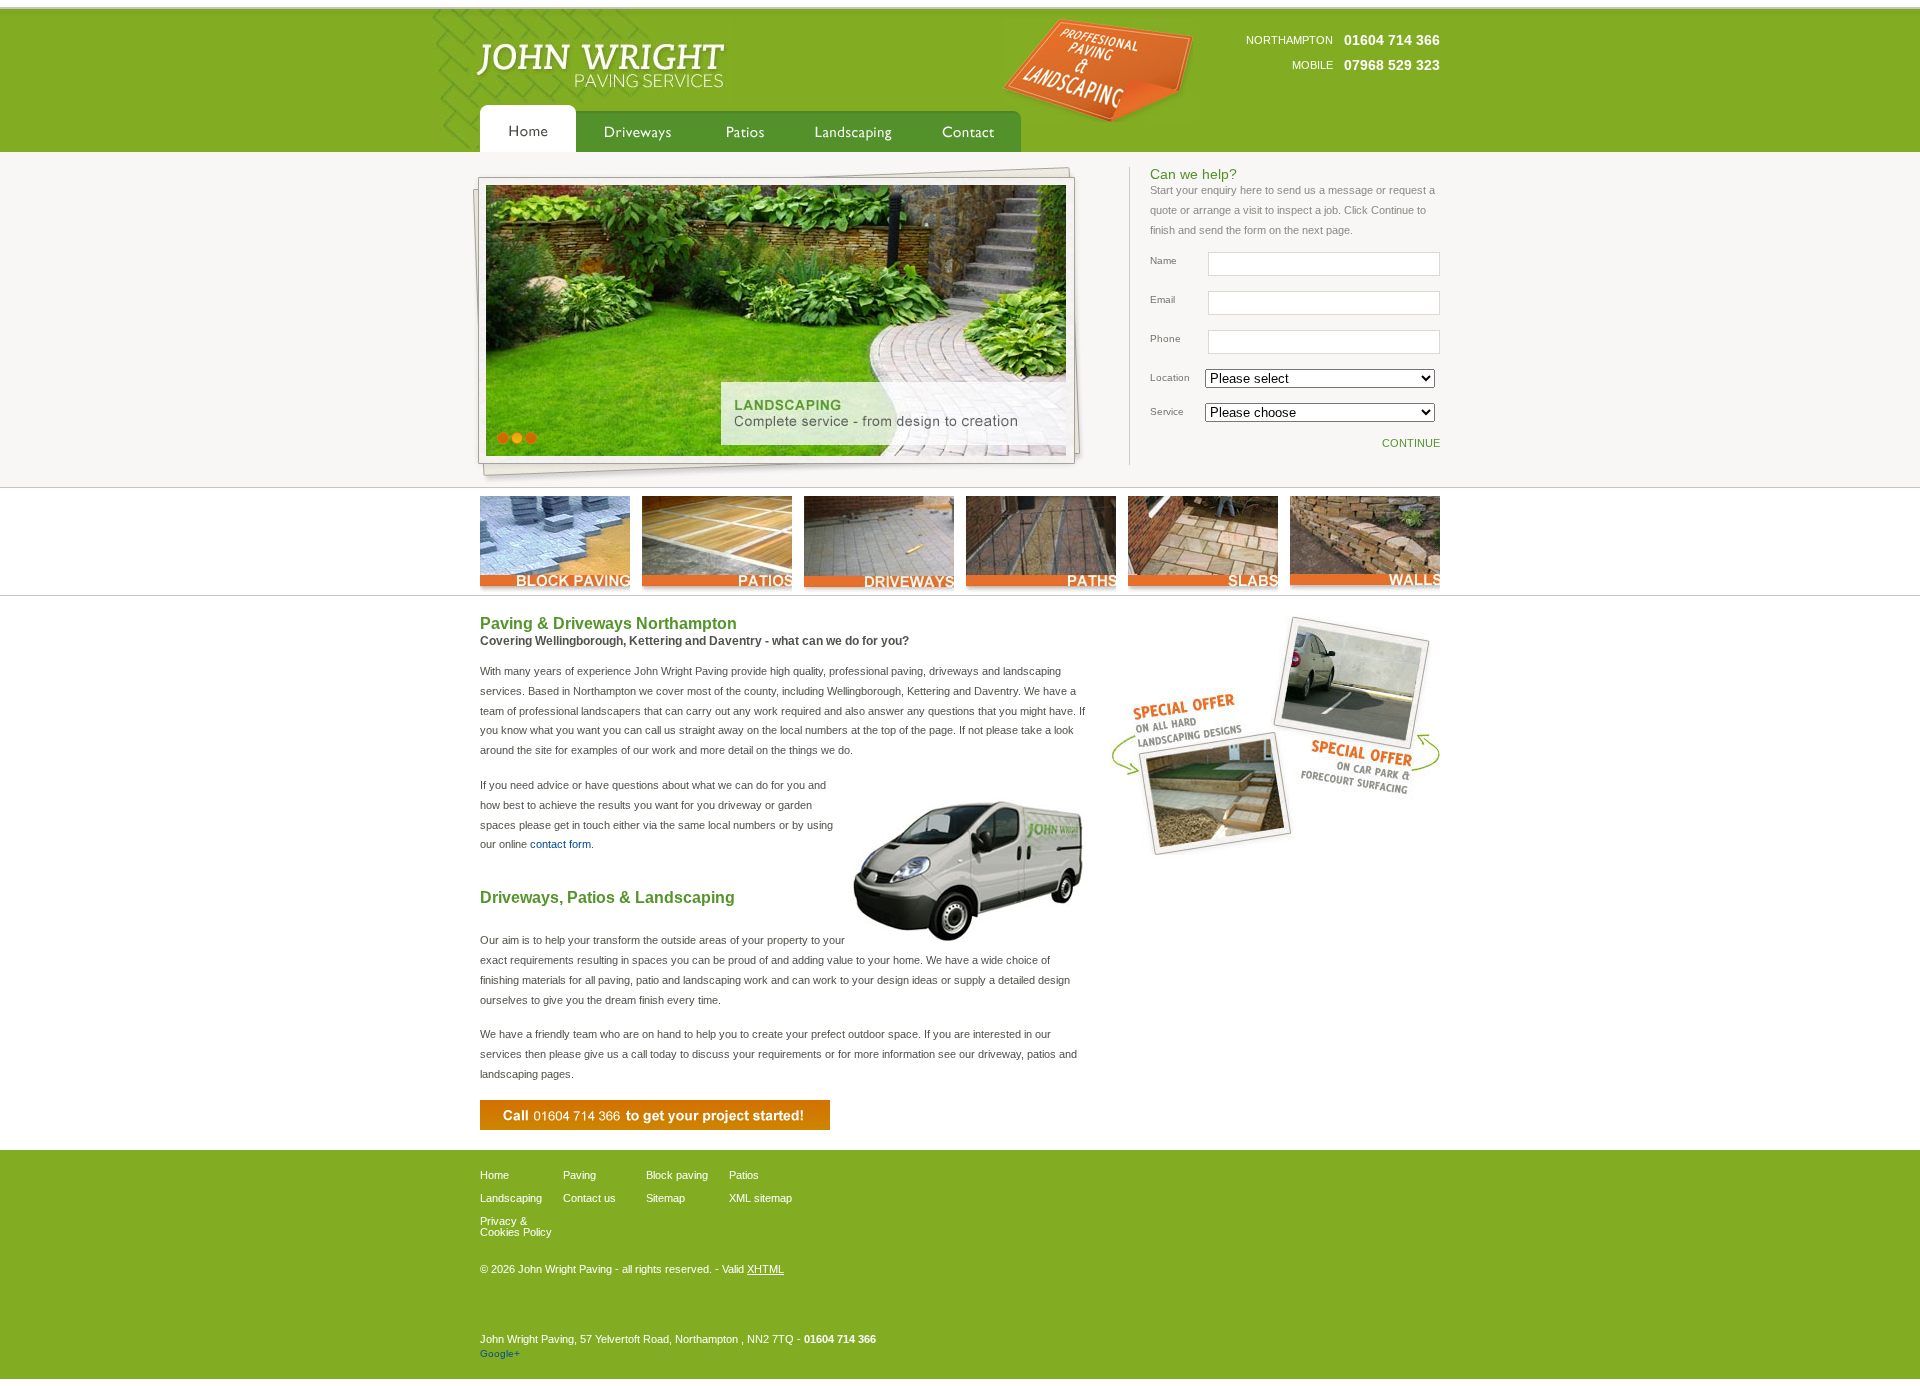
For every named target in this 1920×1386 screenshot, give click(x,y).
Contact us (589, 1198)
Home (494, 1175)
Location (1170, 377)
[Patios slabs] (1203, 544)
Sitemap (665, 1198)
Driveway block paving (637, 128)
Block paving (677, 1175)
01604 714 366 (1392, 40)
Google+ (500, 1353)
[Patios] (717, 544)
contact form (560, 844)
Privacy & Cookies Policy (516, 1227)
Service (1167, 411)
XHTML (765, 1269)
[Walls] (1365, 544)
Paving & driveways (528, 128)
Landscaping (853, 128)
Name (1163, 260)
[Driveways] (879, 544)
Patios (745, 128)
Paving (579, 1175)
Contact (968, 128)
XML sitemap (760, 1198)
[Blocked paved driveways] (555, 544)
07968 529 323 (1392, 65)
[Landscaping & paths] (1041, 544)
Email (1162, 299)
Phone (1165, 338)
